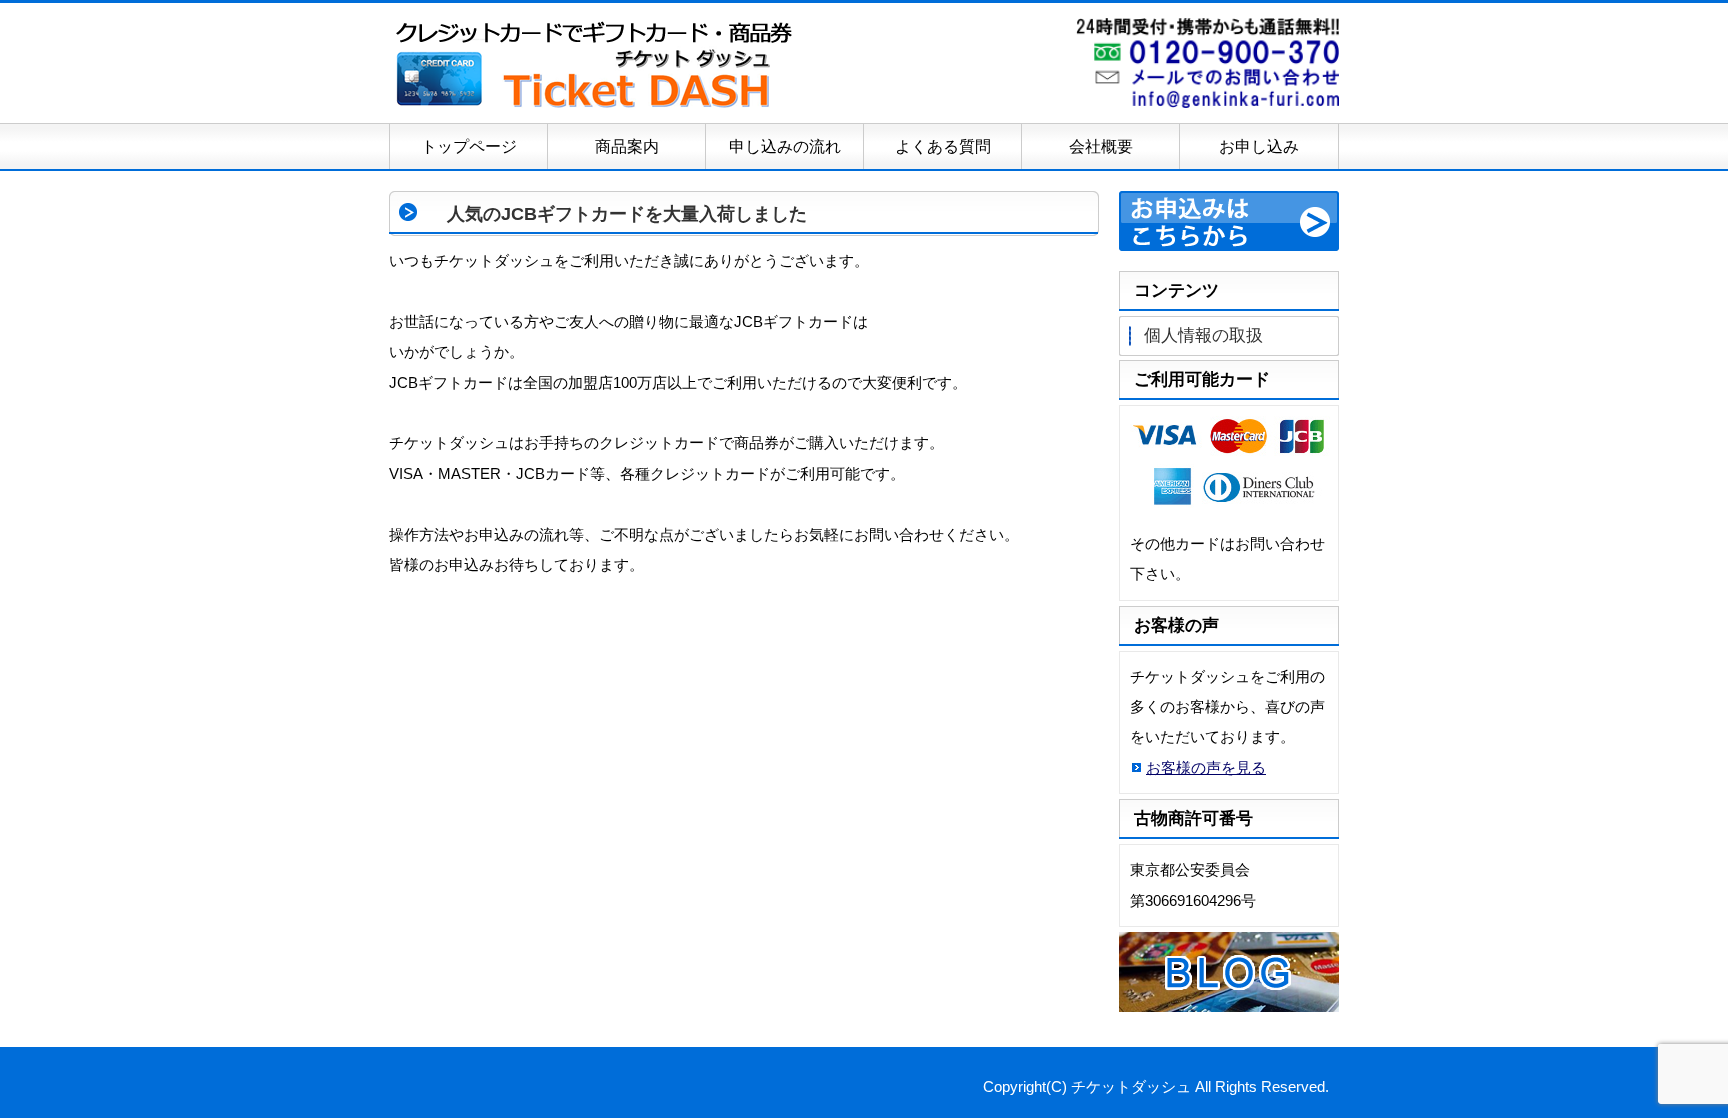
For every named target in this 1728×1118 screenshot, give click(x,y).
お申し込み (1259, 146)
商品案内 (627, 146)
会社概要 (1101, 146)
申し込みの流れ (785, 146)
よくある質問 (943, 146)
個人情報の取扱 (1203, 335)
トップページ (469, 146)
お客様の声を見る (1206, 767)
